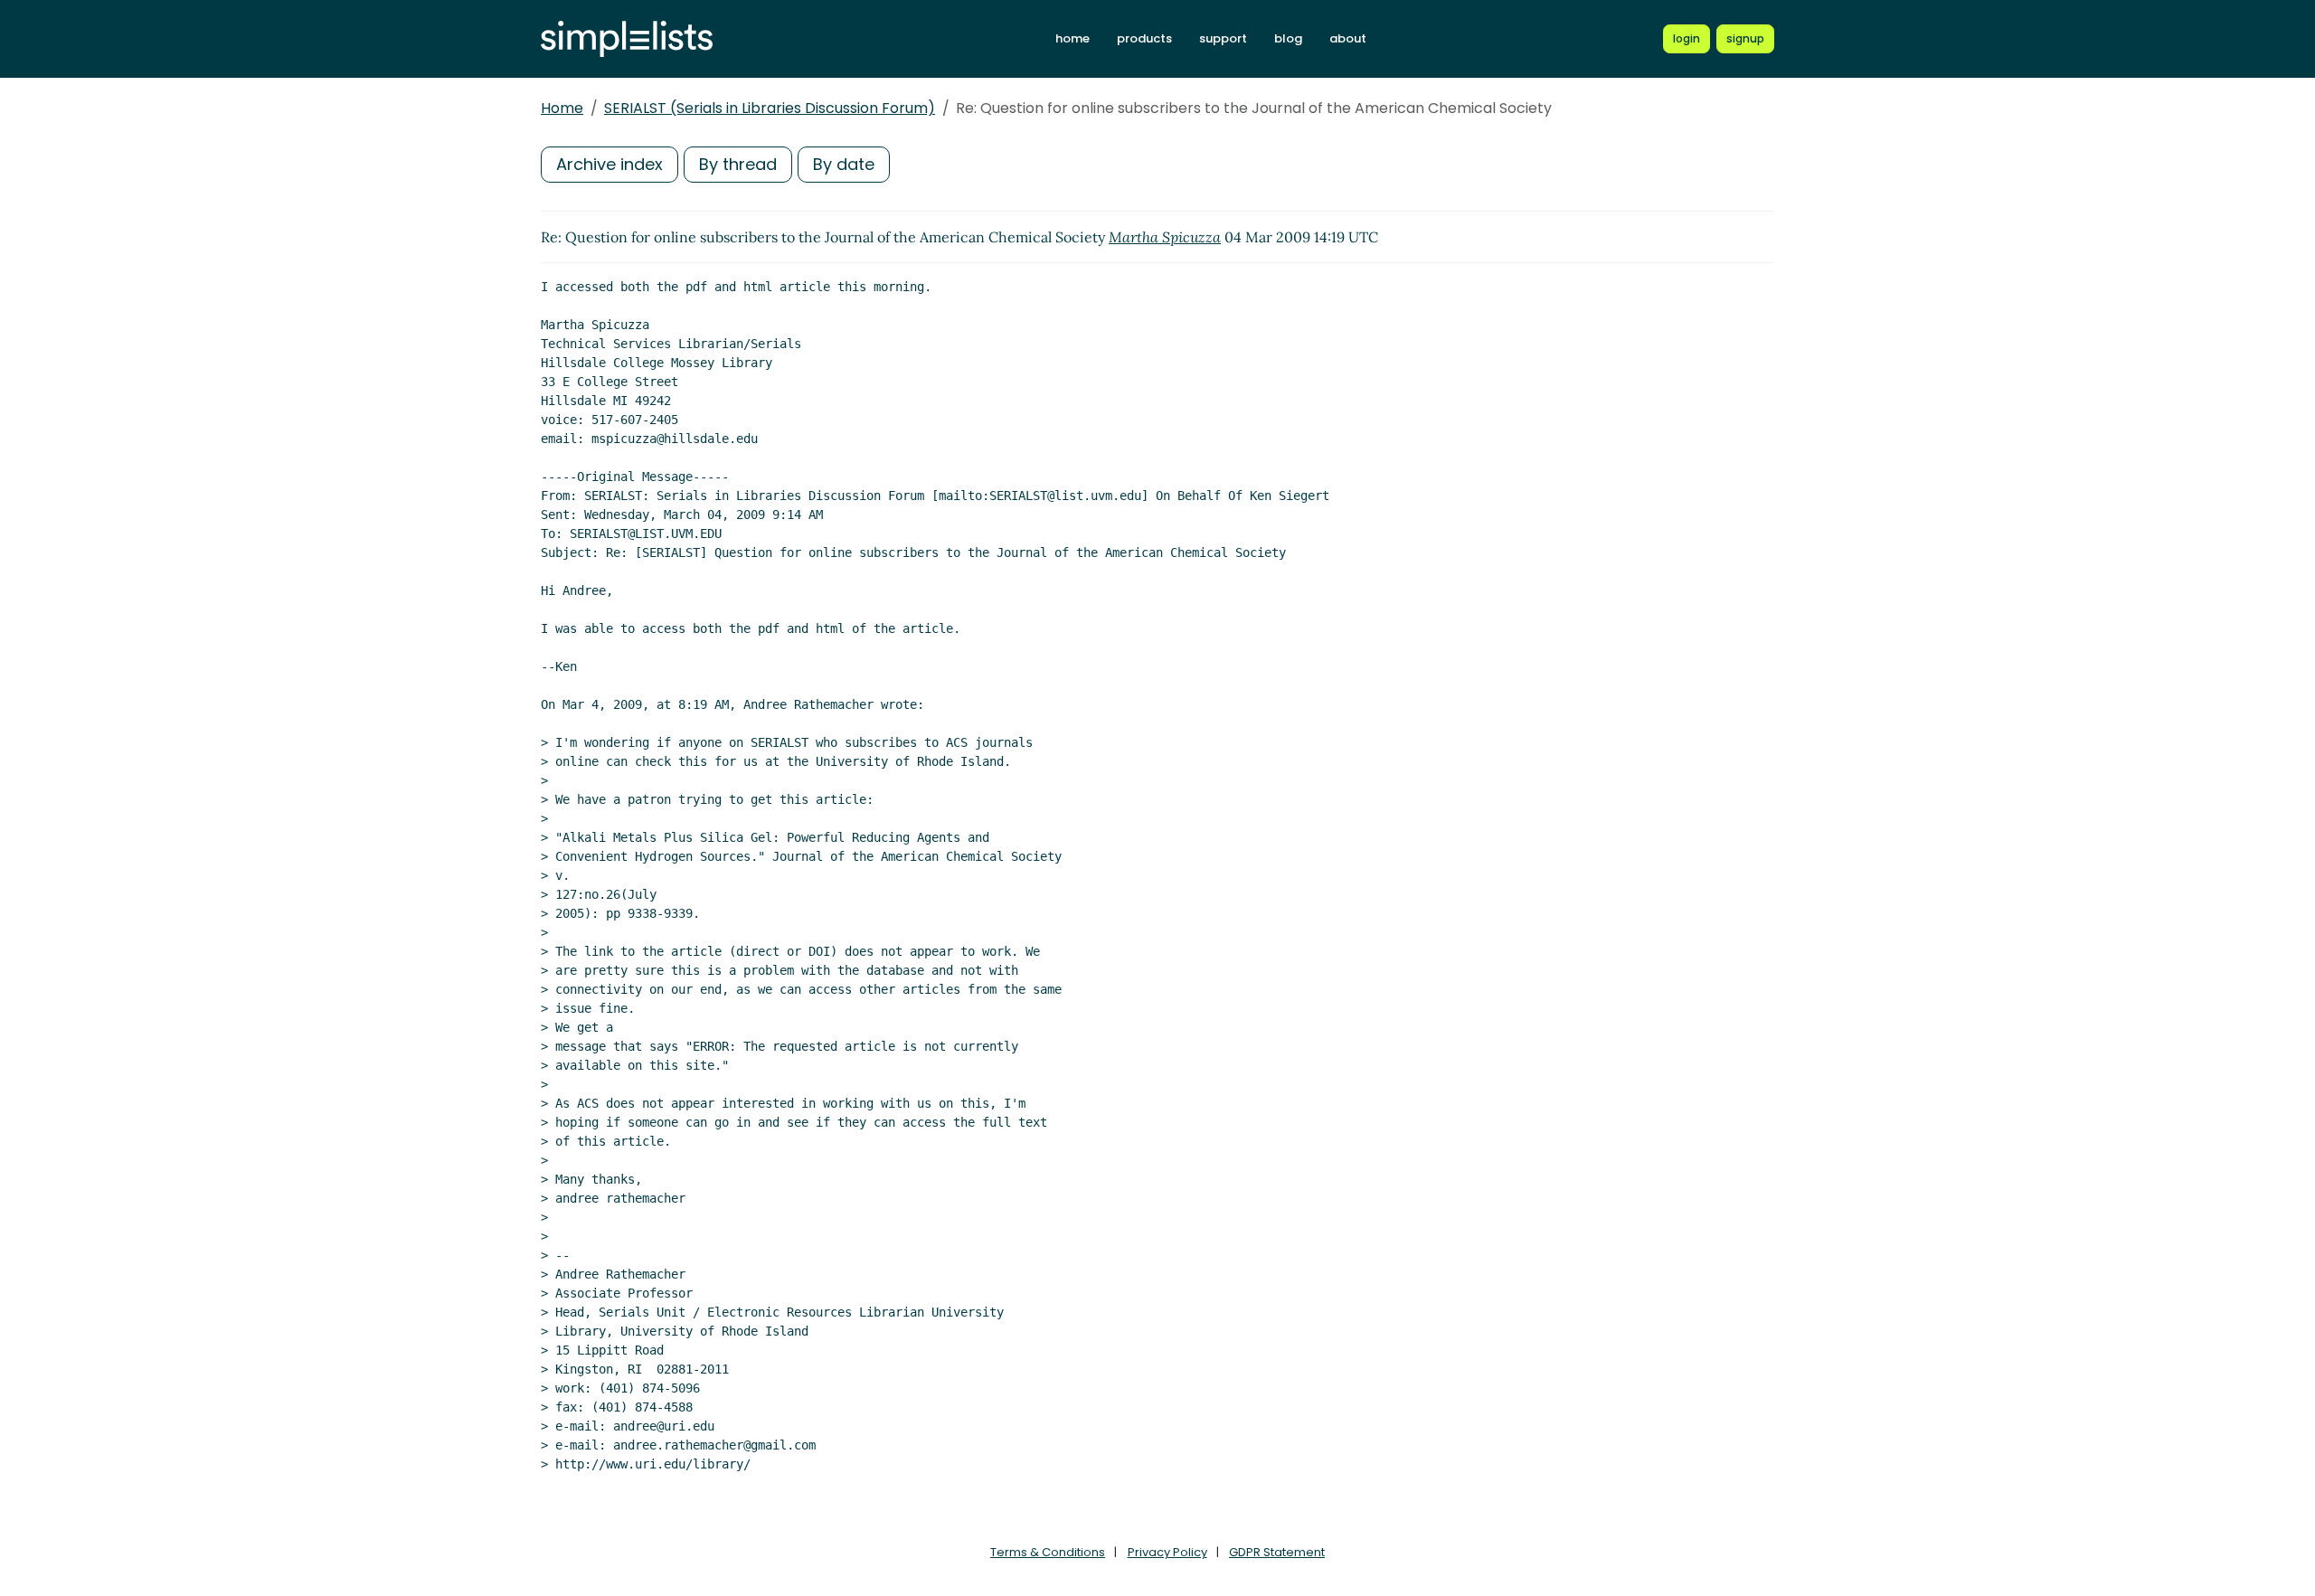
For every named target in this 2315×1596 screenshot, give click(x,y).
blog (1288, 38)
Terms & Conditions (1048, 1552)
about (1348, 38)
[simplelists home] (627, 39)
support (1223, 38)
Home (562, 108)
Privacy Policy (1167, 1552)
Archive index (609, 164)
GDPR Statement (1277, 1552)
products (1144, 38)
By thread (738, 164)
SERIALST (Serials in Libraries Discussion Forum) (770, 108)
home (1072, 38)
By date (844, 164)
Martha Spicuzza (1165, 237)
